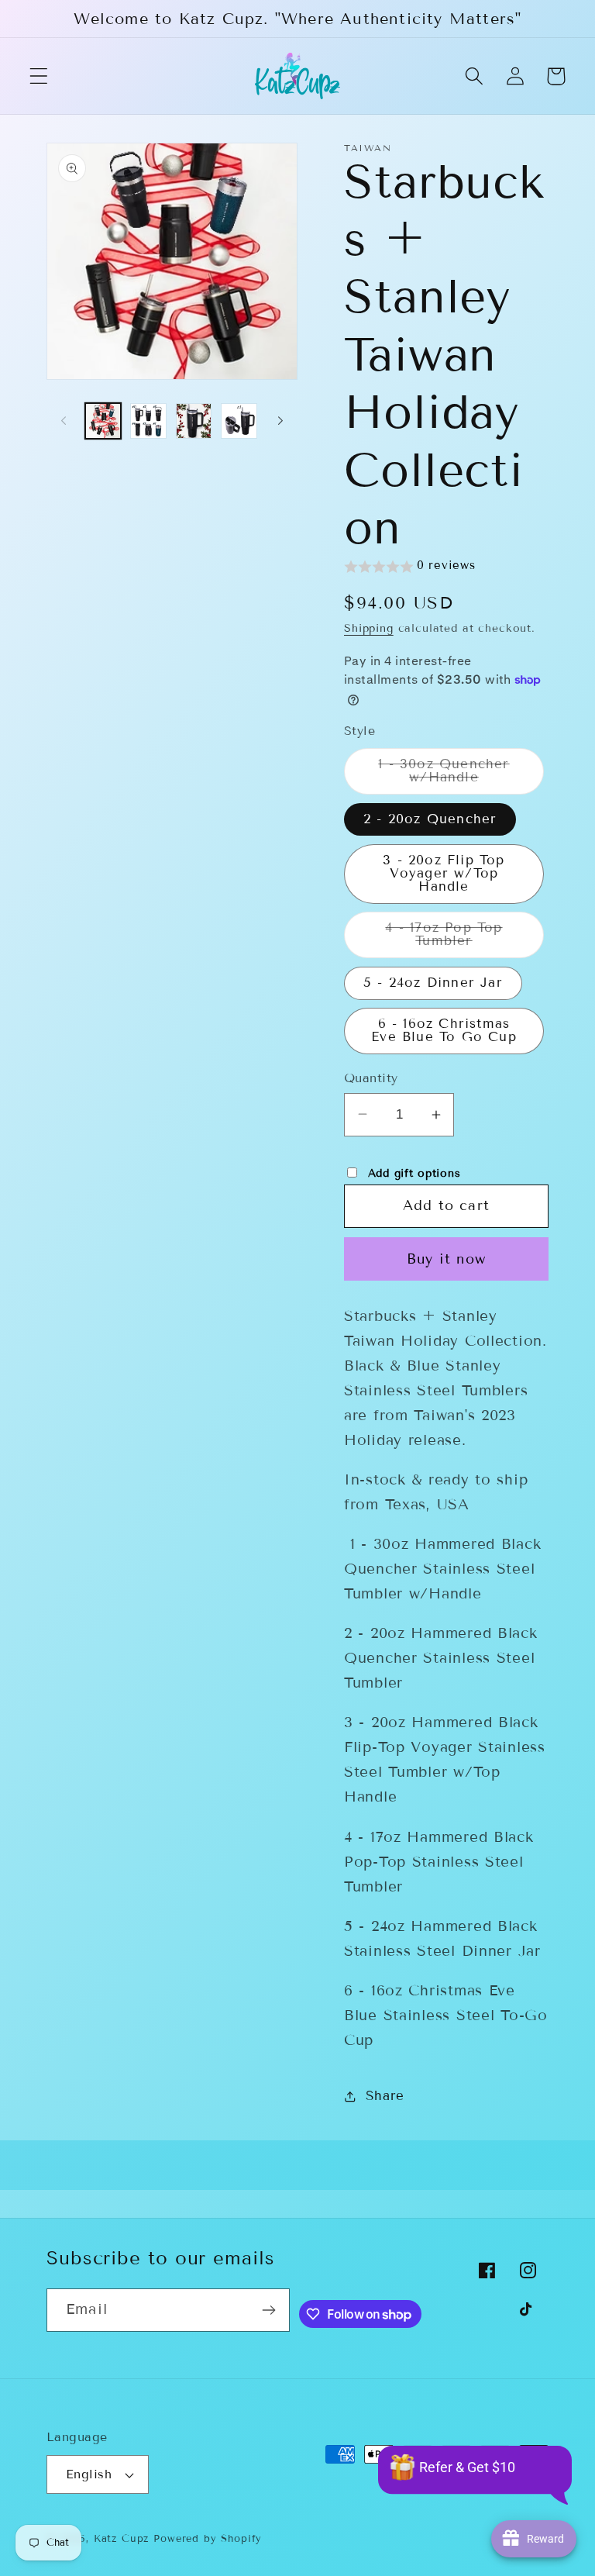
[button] (39, 76)
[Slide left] (64, 421)
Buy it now (446, 1259)
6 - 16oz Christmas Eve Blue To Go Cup (444, 1030)
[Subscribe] (269, 2310)
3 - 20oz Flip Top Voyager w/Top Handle (444, 873)
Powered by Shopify (208, 2539)
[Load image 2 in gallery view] (148, 421)
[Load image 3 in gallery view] (194, 421)
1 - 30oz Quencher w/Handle (461, 775)
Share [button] (385, 2096)
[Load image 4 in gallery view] (239, 421)
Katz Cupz (122, 2539)
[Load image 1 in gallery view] (103, 421)
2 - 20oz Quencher (430, 819)
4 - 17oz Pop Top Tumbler (464, 939)
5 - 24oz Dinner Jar (433, 983)
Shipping (369, 628)
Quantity (371, 1078)
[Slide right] (280, 421)
